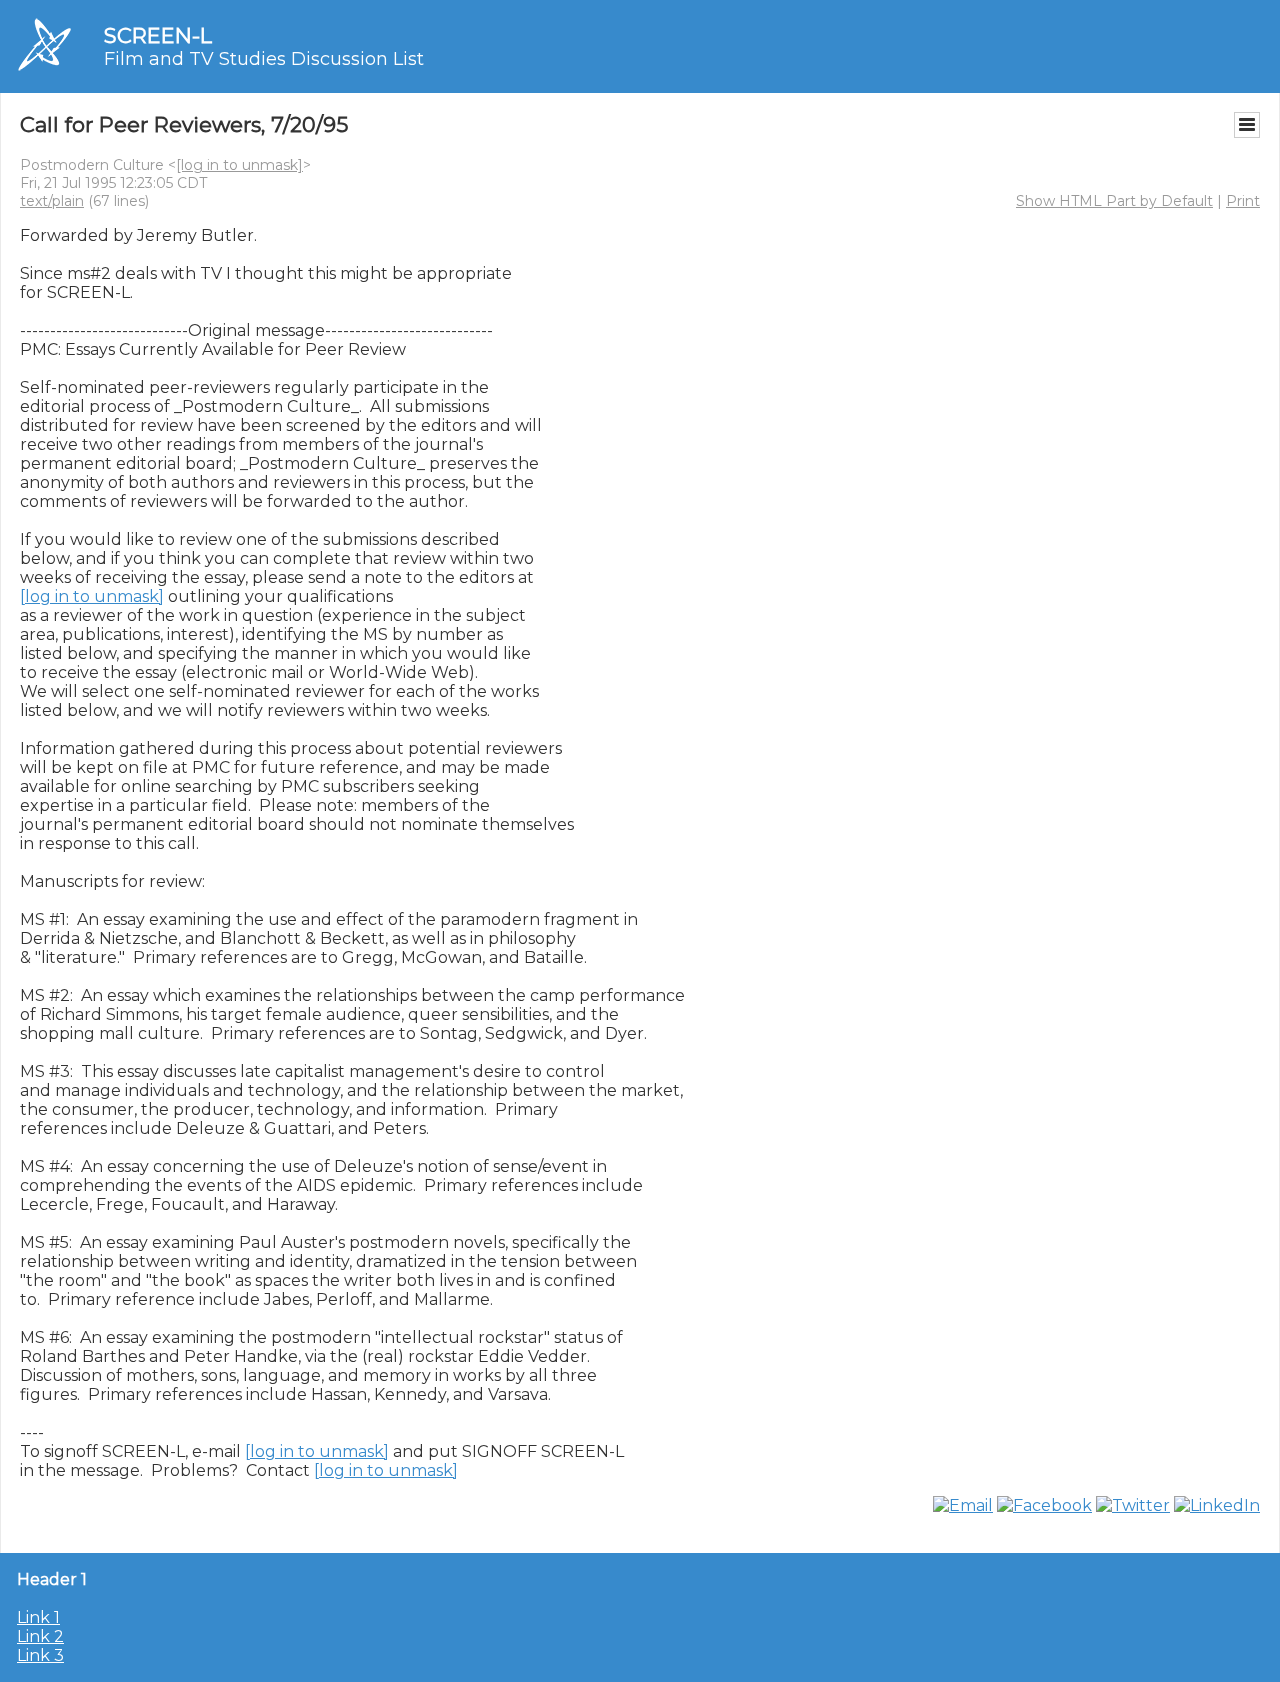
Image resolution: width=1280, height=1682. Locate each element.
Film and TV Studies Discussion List (264, 59)
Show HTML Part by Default (1114, 201)
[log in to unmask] (239, 165)
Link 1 (38, 1617)
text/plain (52, 201)
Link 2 (40, 1636)
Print (1243, 201)
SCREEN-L (158, 35)
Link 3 (40, 1655)
